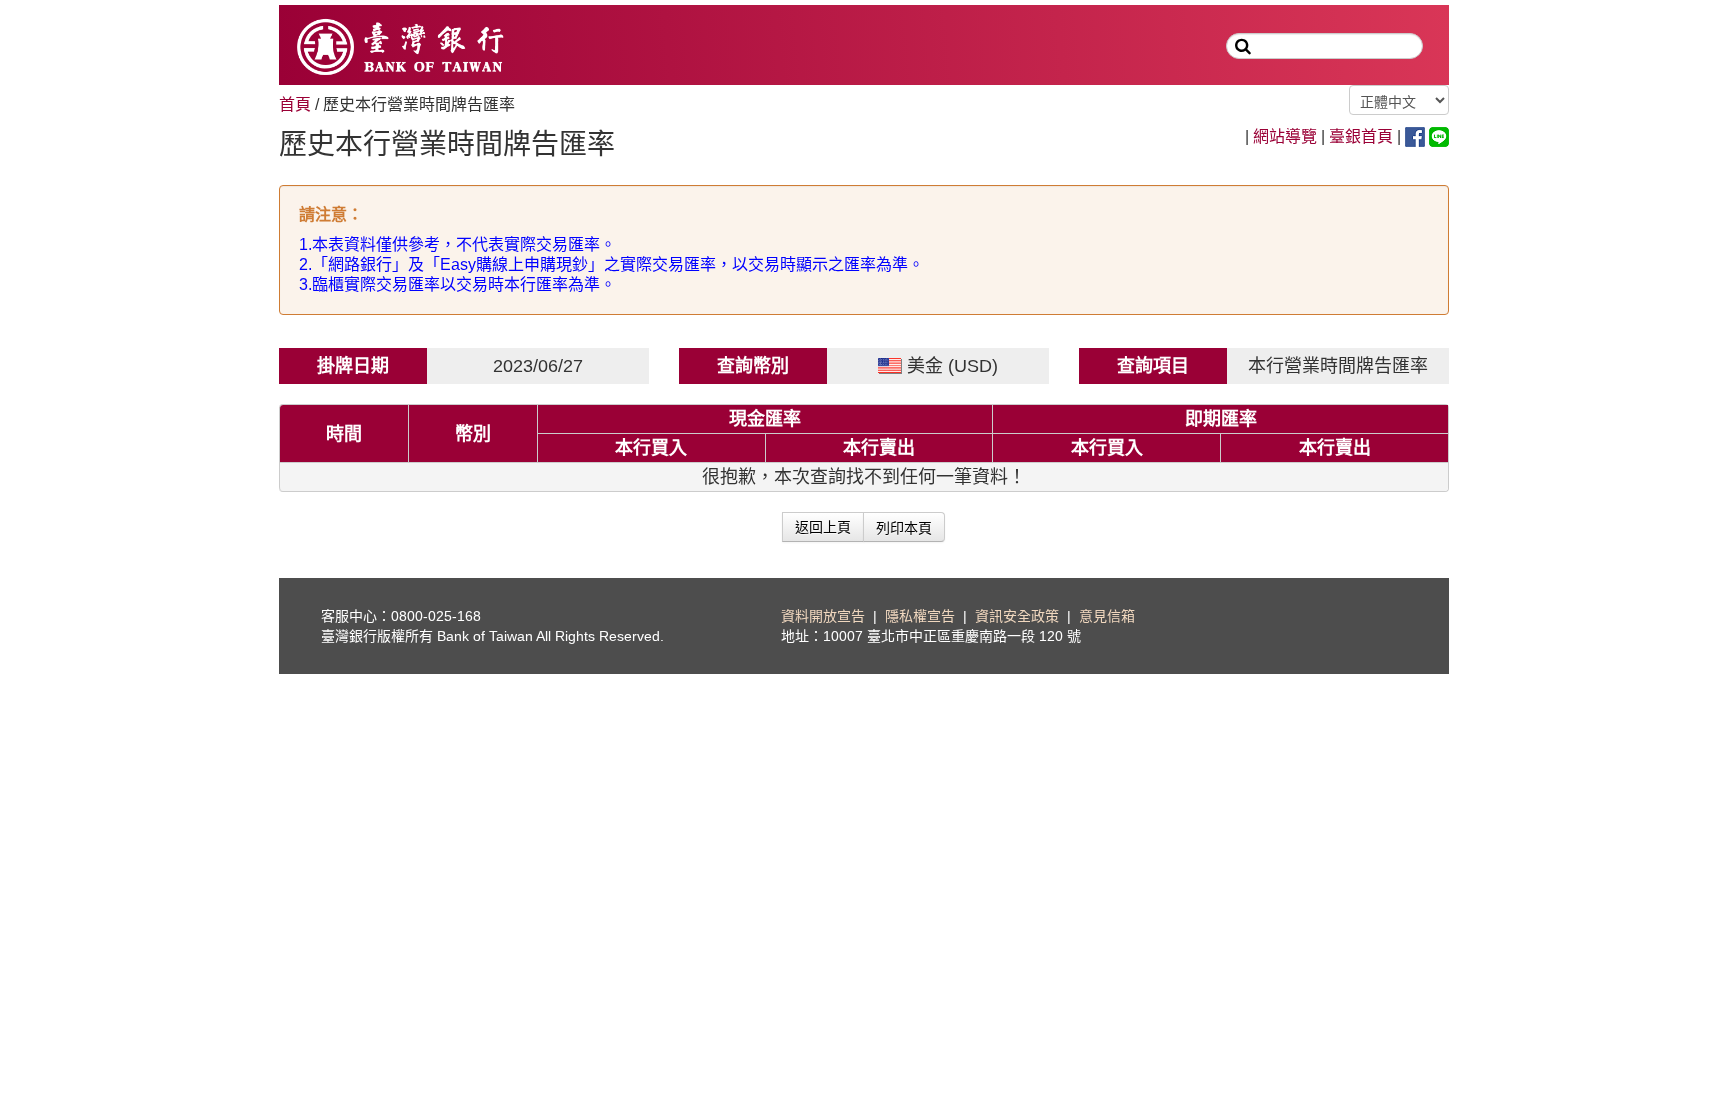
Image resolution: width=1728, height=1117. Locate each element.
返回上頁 (823, 527)
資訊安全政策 (1017, 616)
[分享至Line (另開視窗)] (1439, 135)
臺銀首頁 (1361, 136)
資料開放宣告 (823, 616)
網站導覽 (1285, 136)
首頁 (295, 104)
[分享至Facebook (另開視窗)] (1415, 135)
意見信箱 (1107, 616)
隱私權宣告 (920, 616)
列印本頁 (904, 527)
